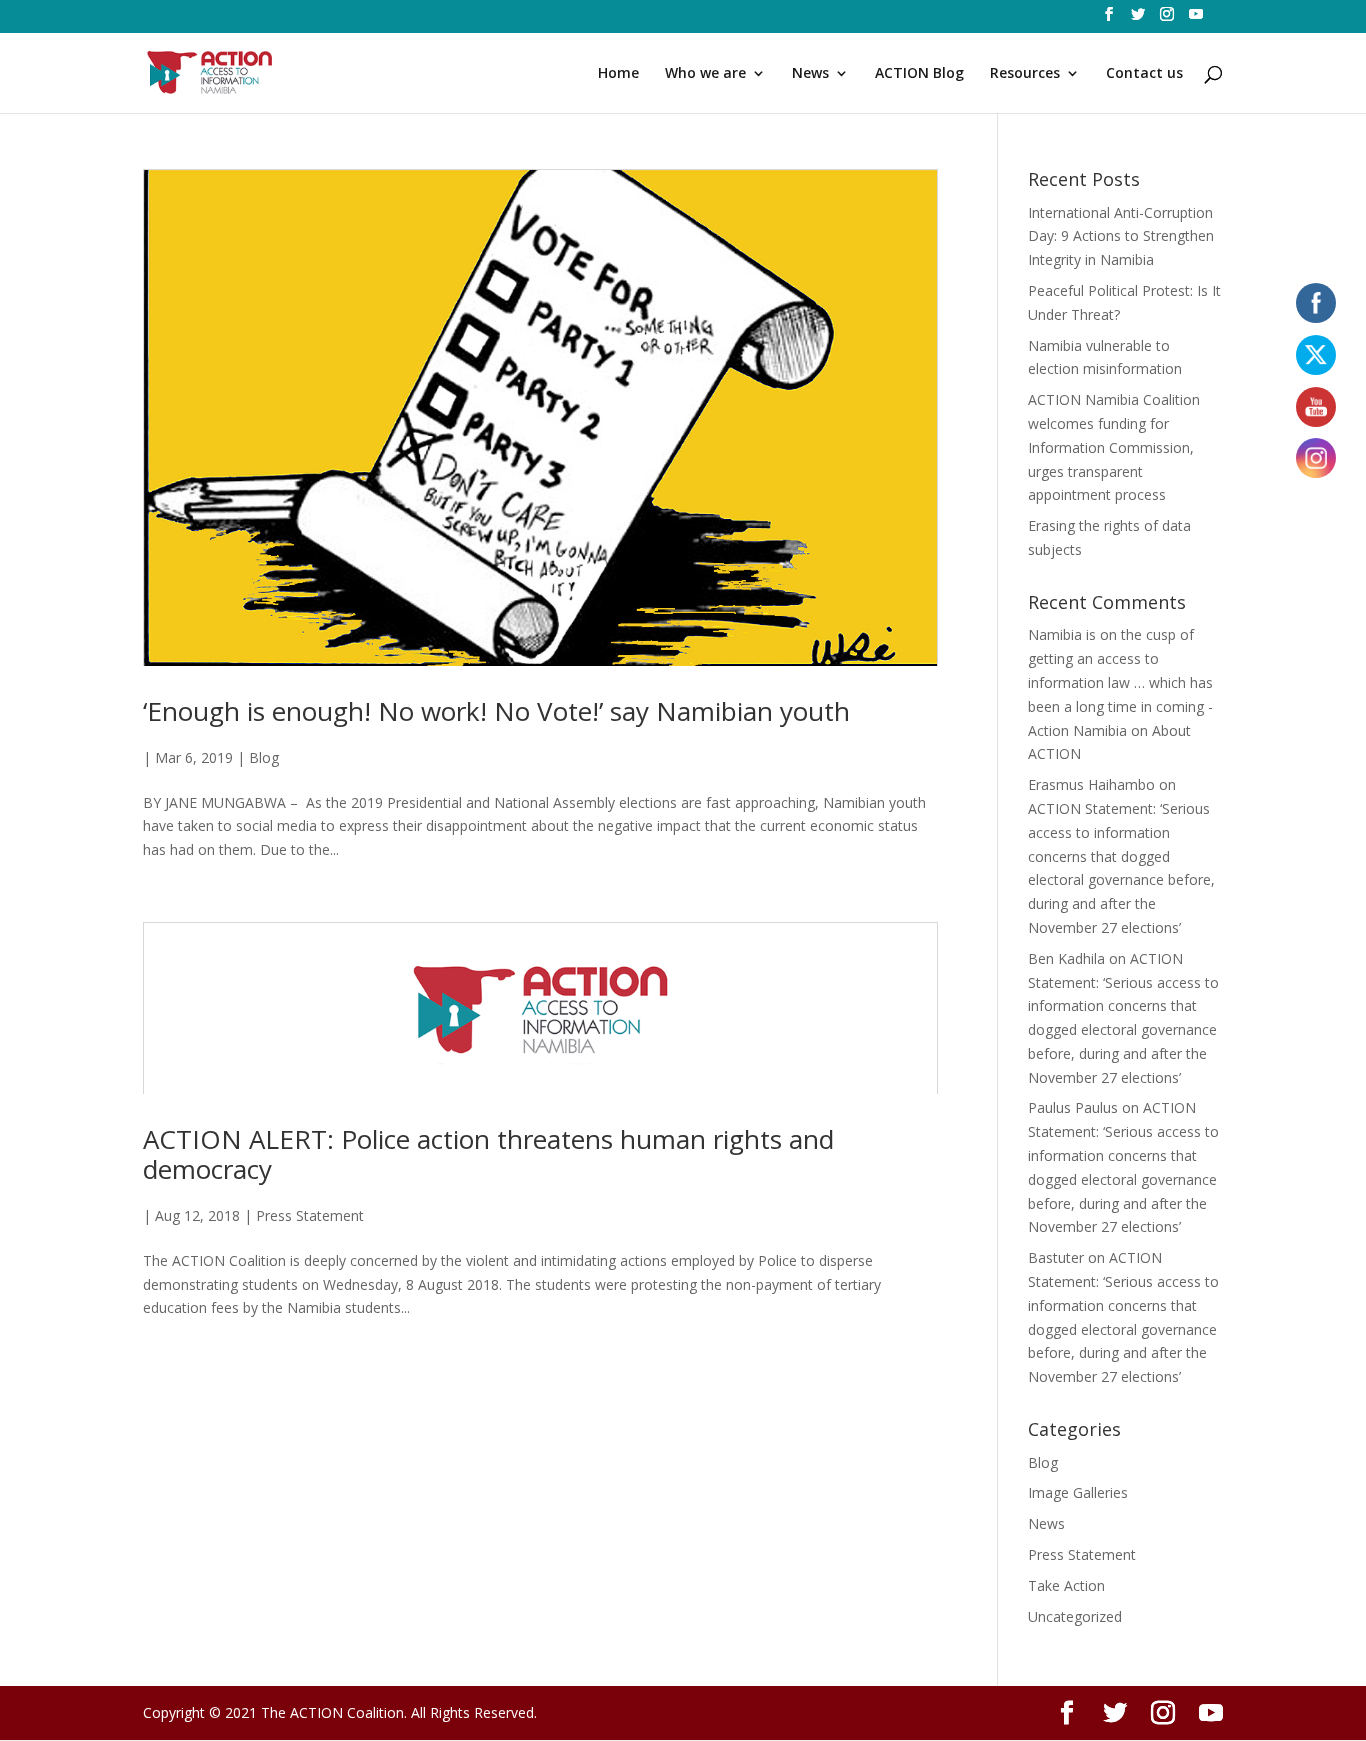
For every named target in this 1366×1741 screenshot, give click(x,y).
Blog (264, 757)
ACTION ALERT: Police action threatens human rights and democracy (488, 1154)
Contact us (1144, 74)
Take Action (1066, 1585)
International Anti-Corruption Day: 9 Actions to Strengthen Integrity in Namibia (1121, 236)
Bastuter (1056, 1257)
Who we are (705, 74)
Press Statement (310, 1215)
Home (618, 74)
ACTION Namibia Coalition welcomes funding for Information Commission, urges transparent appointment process (1114, 447)
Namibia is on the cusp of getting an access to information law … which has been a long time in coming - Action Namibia (1120, 682)
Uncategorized (1075, 1616)
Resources (1025, 74)
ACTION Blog (919, 74)
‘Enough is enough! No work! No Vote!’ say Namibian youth (496, 711)
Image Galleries (1078, 1492)
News (810, 74)
